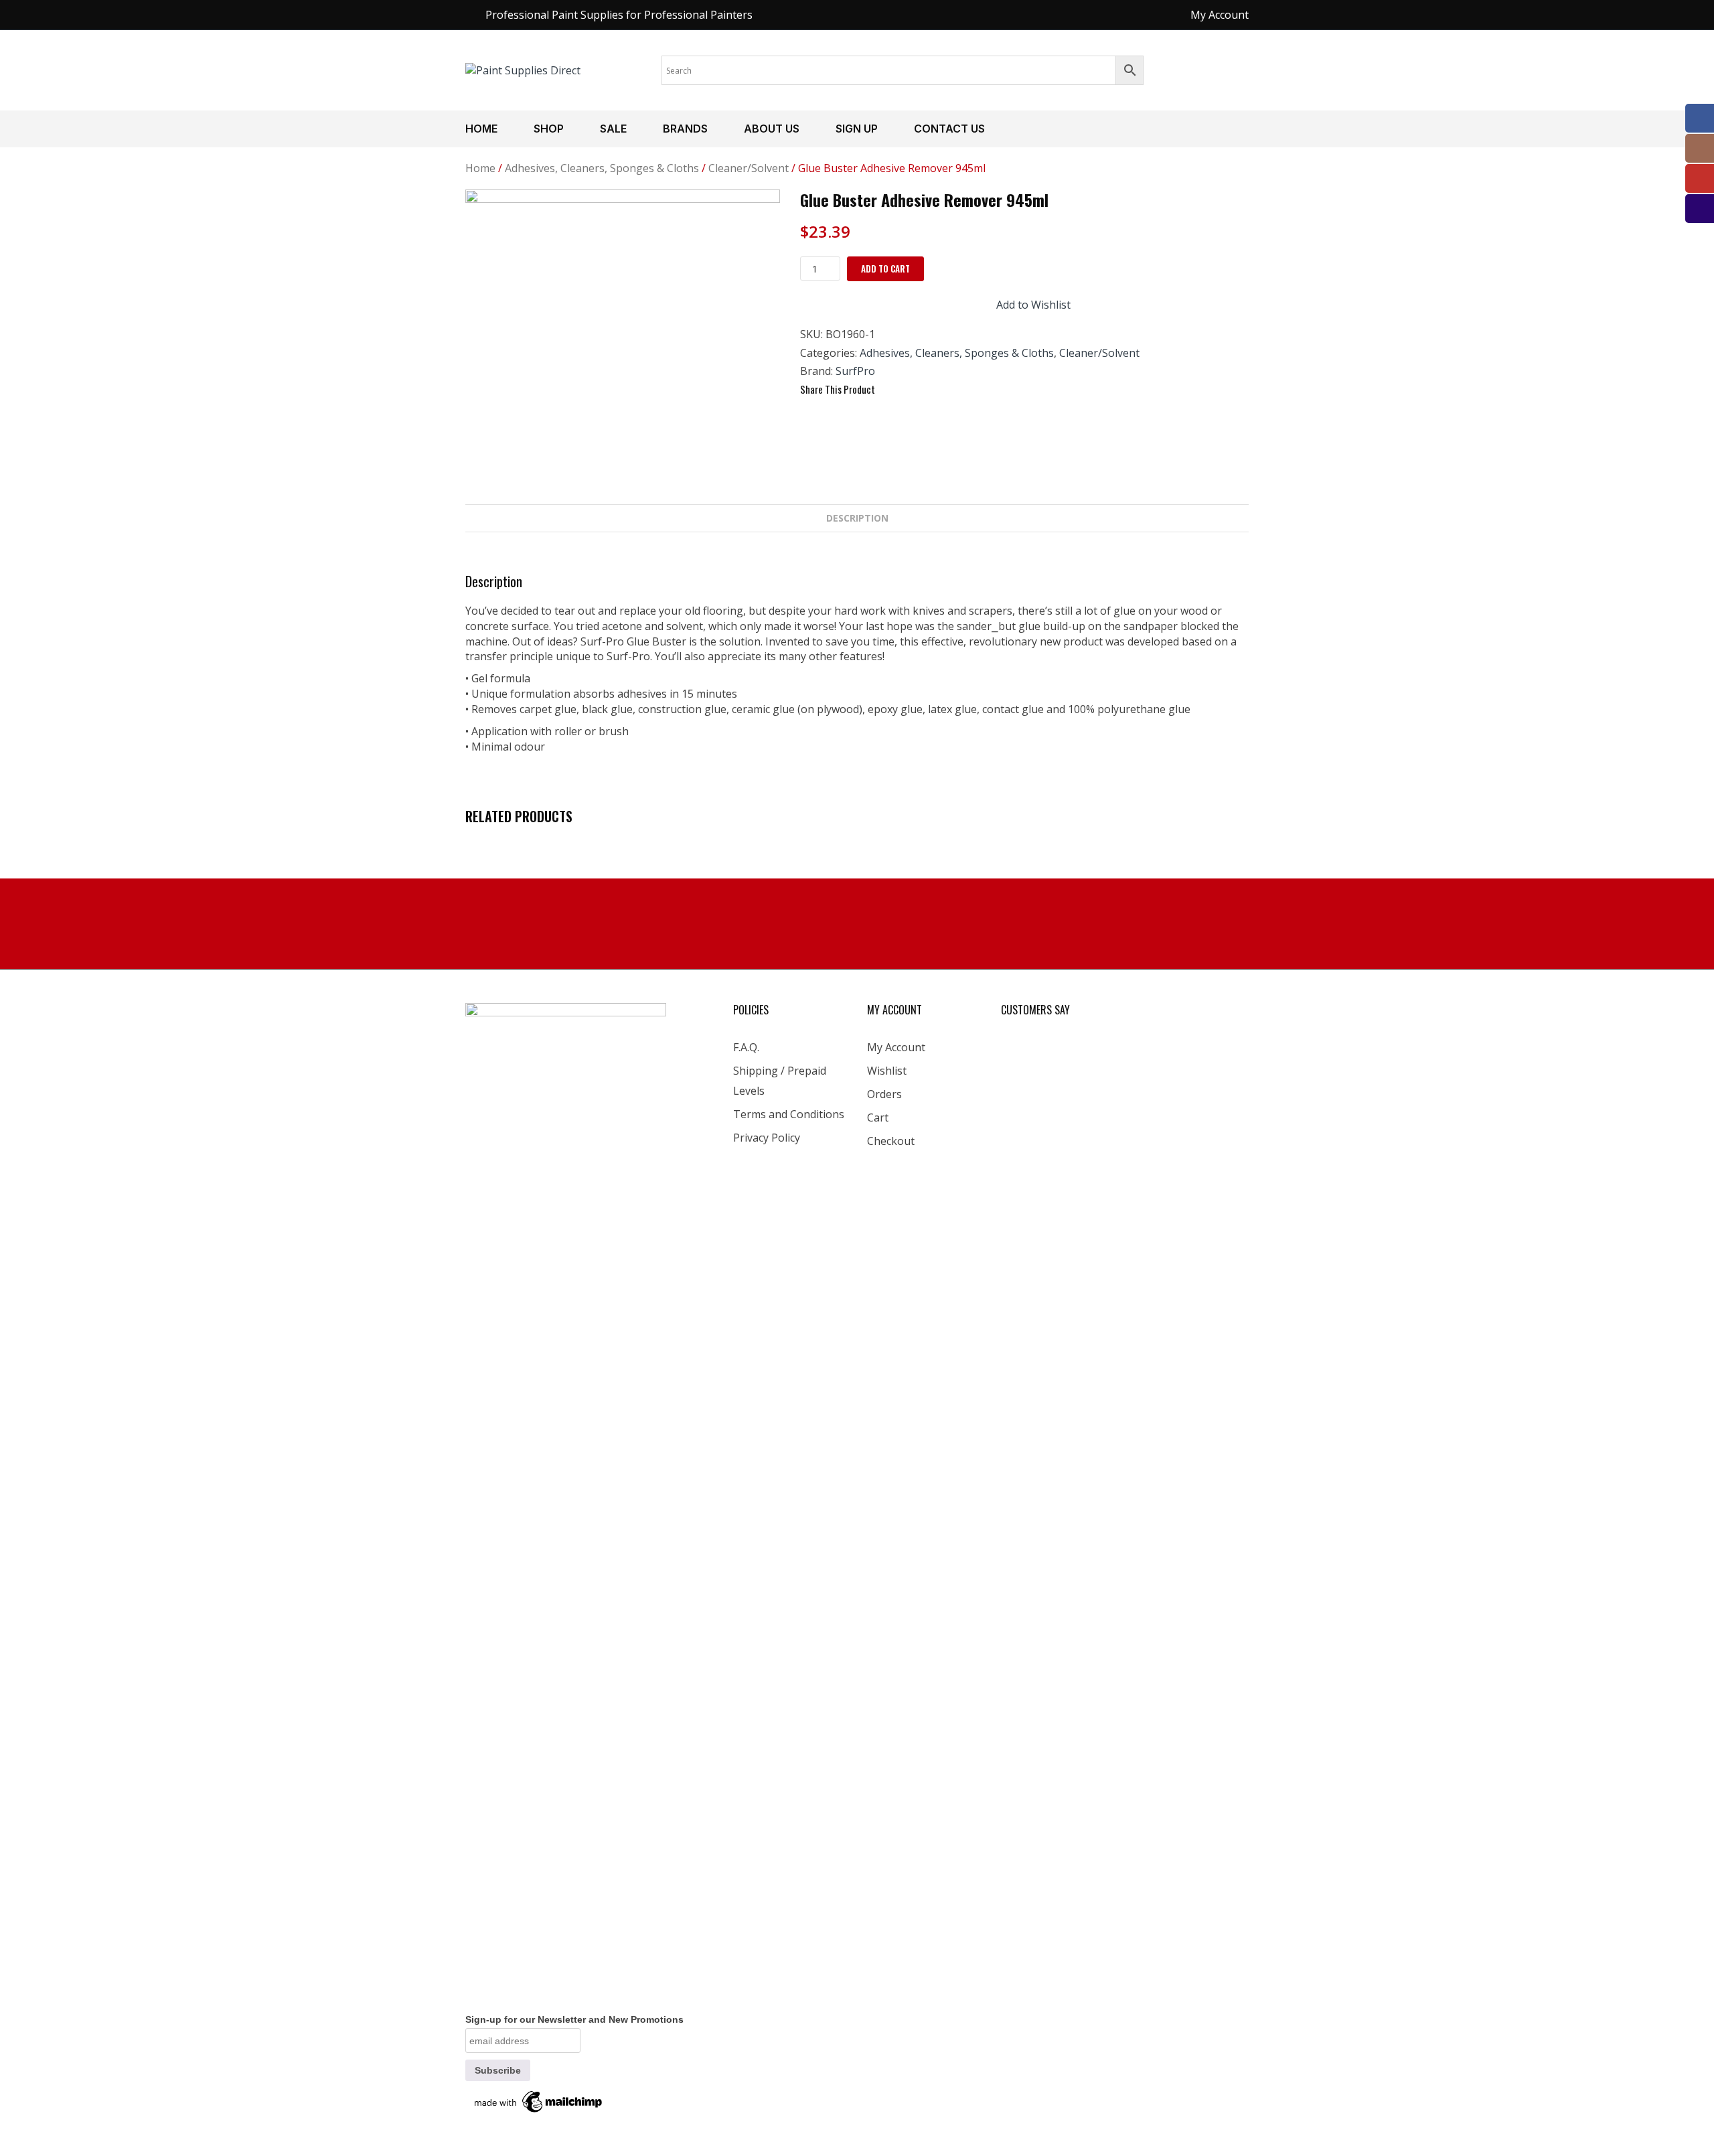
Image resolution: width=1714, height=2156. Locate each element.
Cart (878, 1118)
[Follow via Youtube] (1700, 178)
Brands (685, 129)
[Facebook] (892, 390)
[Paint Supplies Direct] (523, 70)
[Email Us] (1700, 209)
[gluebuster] (623, 347)
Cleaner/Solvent (749, 168)
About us (772, 129)
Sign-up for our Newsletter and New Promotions (574, 2019)
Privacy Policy (767, 1138)
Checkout (891, 1141)
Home (481, 129)
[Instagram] (1700, 148)
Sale (613, 129)
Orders (884, 1094)
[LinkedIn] (964, 390)
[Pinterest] (940, 390)
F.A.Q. (746, 1047)
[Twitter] (916, 390)
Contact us (949, 129)
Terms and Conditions (789, 1114)
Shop (549, 129)
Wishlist (887, 1071)
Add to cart (885, 268)
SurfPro (855, 371)
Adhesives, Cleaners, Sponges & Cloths (602, 168)
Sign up (857, 129)
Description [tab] (857, 518)
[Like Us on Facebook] (1700, 118)
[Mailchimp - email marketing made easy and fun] (539, 2100)
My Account (896, 1047)
